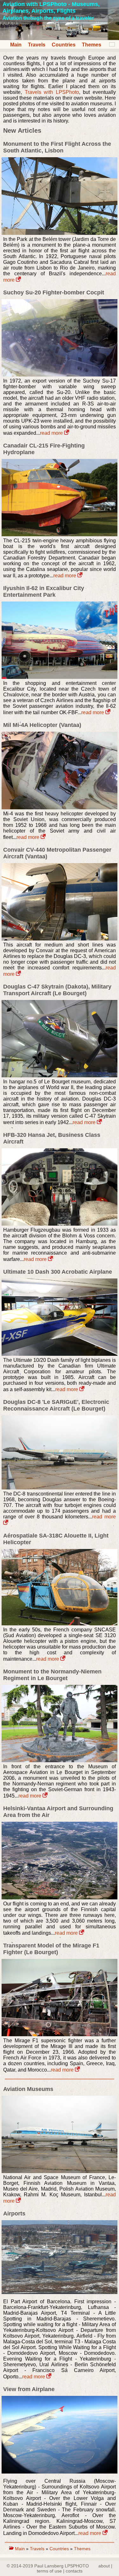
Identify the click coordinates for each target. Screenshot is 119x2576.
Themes (92, 45)
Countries (64, 45)
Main (16, 45)
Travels (37, 45)
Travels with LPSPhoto (52, 92)
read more (52, 433)
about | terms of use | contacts (75, 2568)
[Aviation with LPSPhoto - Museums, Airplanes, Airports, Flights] (60, 38)
